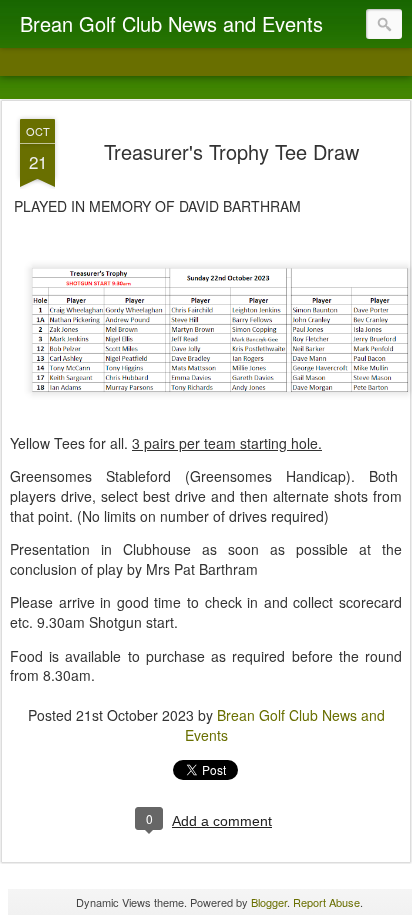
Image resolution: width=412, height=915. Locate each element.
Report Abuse (326, 902)
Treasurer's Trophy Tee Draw (231, 151)
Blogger (269, 902)
